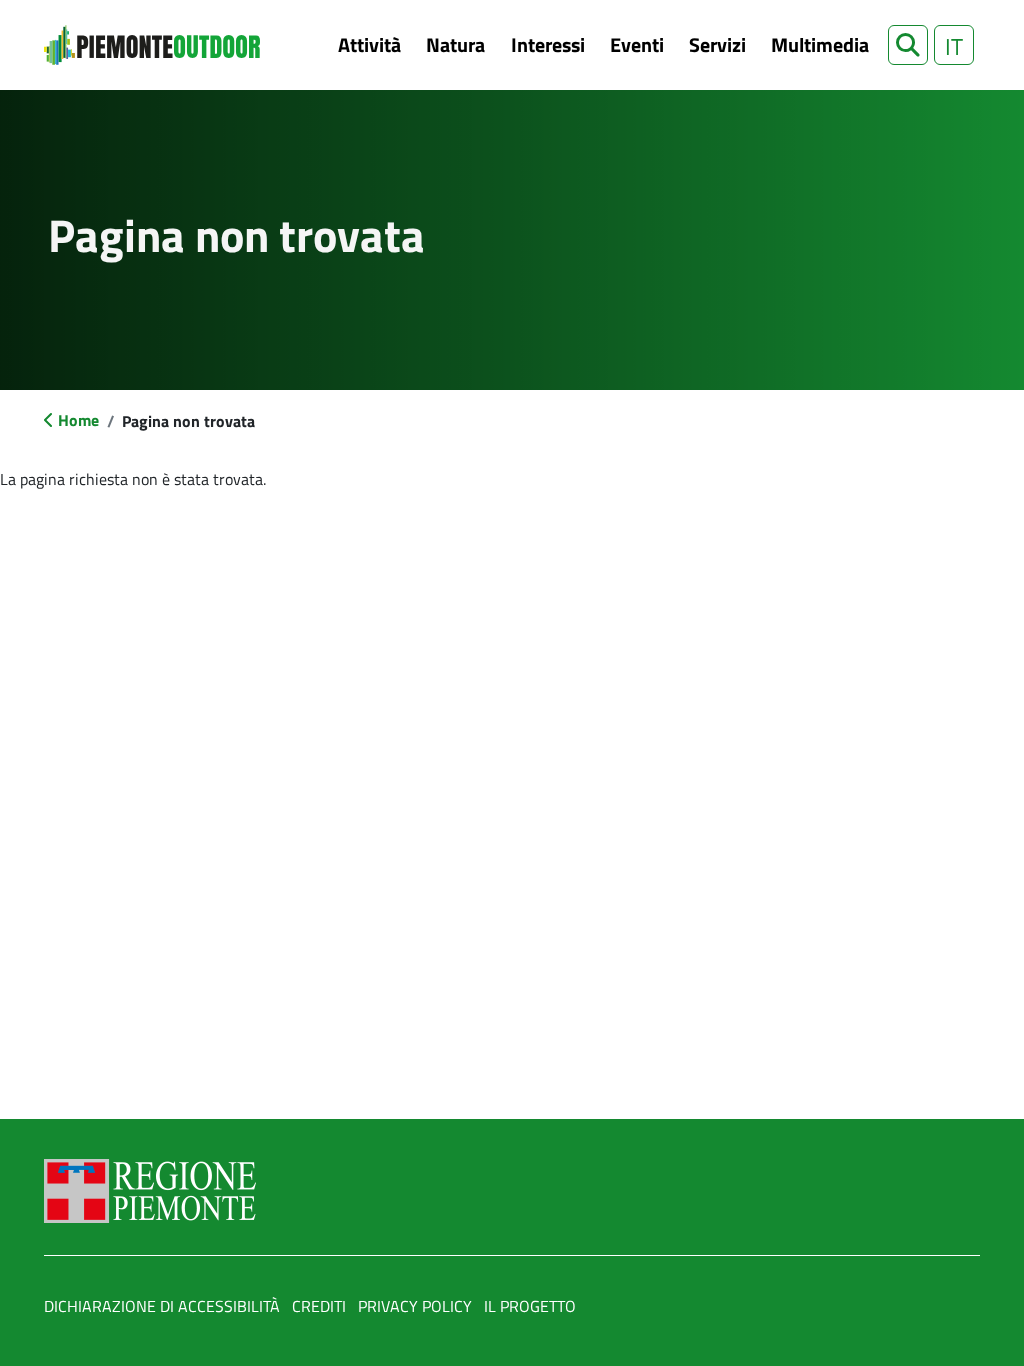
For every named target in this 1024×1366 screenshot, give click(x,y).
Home (78, 420)
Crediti (319, 1306)
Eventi (637, 44)
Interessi (548, 44)
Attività (369, 44)
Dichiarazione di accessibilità (162, 1306)
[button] (908, 45)
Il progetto (530, 1306)
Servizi (717, 44)
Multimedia (820, 44)
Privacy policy (415, 1306)
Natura (455, 44)
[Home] (152, 45)
